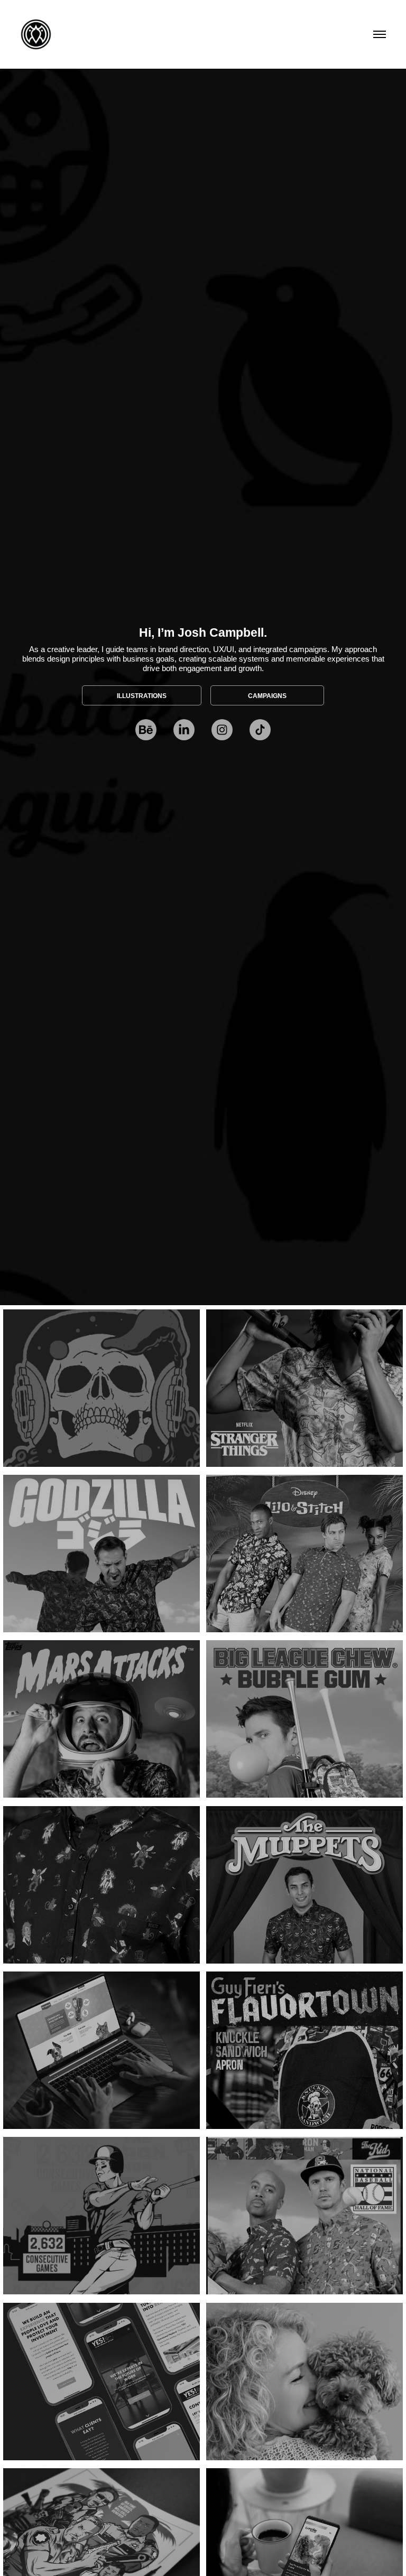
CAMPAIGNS (267, 696)
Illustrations (142, 696)
